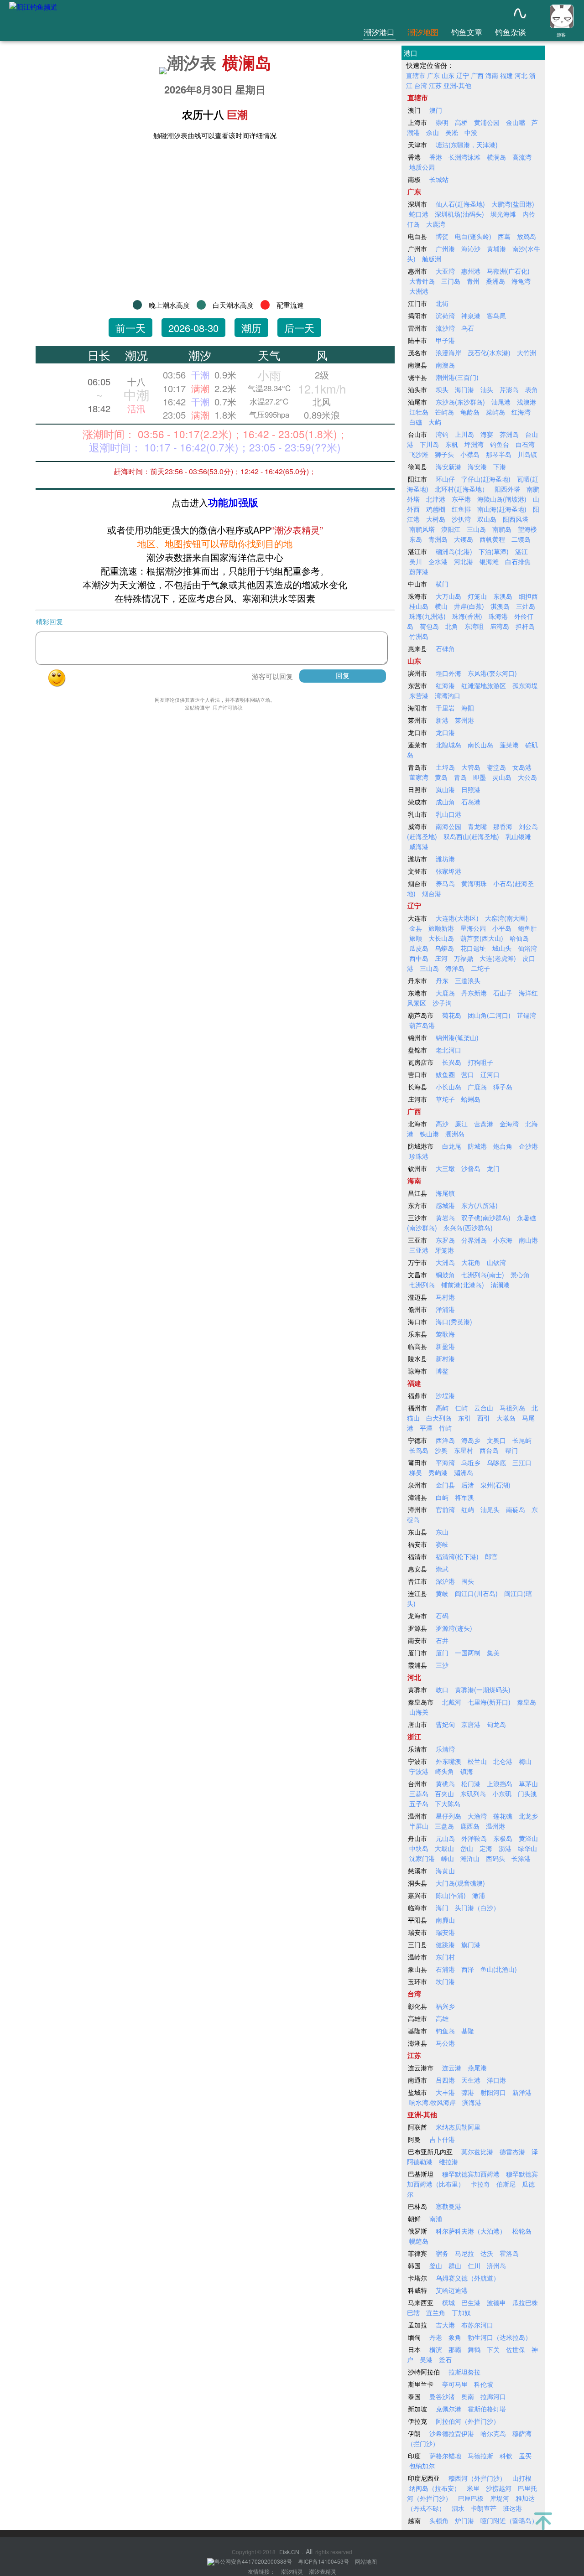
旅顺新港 (441, 928)
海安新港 (448, 466)
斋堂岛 (496, 767)
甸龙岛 (496, 1724)
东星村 (464, 1450)
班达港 (512, 2508)
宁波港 (419, 1771)
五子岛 (419, 1804)
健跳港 (445, 1944)
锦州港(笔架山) (457, 1037)
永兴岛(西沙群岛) (468, 1228)
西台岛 (489, 1450)
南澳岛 (445, 365)
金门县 (445, 1485)
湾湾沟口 (448, 695)
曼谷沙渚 (442, 2396)
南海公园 (448, 826)
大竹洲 (527, 352)
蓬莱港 (509, 745)
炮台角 (503, 1146)
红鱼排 (461, 509)
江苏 (435, 85)
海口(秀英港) (454, 1322)
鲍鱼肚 (527, 928)
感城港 (445, 1205)
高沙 (442, 1124)
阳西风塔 (516, 519)
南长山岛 (480, 745)
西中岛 (419, 958)
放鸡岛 (527, 236)
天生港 (471, 2080)
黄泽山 (528, 1838)
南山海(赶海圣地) (502, 509)
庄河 (441, 958)
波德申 (496, 2302)
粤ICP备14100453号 (323, 2561)
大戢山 (444, 1848)
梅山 (525, 1761)
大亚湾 (445, 271)
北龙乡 (528, 1816)
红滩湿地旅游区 (484, 685)
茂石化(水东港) (489, 352)
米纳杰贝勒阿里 (458, 2127)
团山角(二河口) (489, 1015)
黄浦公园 (487, 122)
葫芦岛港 (422, 1025)
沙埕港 (445, 1395)
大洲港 (419, 291)
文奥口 (496, 1440)
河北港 (464, 561)
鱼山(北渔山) (499, 1969)
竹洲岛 (419, 636)
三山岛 (476, 529)
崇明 (442, 122)
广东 (433, 75)
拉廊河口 (493, 2396)
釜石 (445, 2359)
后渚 (468, 1485)
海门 (442, 1907)
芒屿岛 (444, 412)
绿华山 (527, 1848)
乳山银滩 (518, 836)
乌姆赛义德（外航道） (468, 2278)
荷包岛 (429, 626)
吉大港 (445, 2325)
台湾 (421, 85)
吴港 (426, 2359)
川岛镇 (527, 454)
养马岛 (445, 883)
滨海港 (472, 2102)
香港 (436, 157)
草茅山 (528, 1783)
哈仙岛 (519, 938)
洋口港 (496, 2080)
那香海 (503, 826)
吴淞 (452, 132)
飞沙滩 (419, 454)
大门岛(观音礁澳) (460, 1883)
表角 (532, 389)
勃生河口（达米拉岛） (500, 2337)
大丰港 (445, 2092)
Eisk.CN (289, 2552)
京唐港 (471, 1724)
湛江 (521, 551)
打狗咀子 (480, 1062)
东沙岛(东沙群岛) (460, 402)
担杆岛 (525, 626)
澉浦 (479, 1895)
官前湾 (445, 1509)
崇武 (442, 1569)
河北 (521, 75)
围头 (468, 1581)
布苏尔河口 (477, 2325)
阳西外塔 (507, 489)
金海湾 (509, 1124)
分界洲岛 (474, 1240)
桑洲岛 (495, 281)
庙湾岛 (500, 626)
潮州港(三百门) (457, 377)
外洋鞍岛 (474, 1838)
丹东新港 (474, 993)
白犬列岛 (439, 1418)
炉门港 (464, 2520)
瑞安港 (445, 1932)
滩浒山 (470, 1858)
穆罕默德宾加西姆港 (471, 2174)
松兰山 (477, 1761)
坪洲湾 (474, 444)
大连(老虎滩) (498, 958)
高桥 (461, 122)
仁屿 (461, 1408)
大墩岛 (506, 1418)
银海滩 (489, 561)
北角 (452, 626)
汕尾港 (501, 402)
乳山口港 (448, 814)
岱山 (467, 1848)
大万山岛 (448, 596)
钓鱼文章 (467, 32)
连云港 (452, 2068)
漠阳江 (451, 529)
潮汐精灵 (292, 2571)
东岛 (416, 539)
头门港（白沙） (477, 1907)
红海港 (445, 685)
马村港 (445, 1297)
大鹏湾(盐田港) (513, 204)
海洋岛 (455, 968)
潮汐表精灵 (323, 2571)
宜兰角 (436, 2312)
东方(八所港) (480, 1205)
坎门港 (445, 1981)
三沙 (442, 1665)
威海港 (419, 846)
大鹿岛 (445, 993)
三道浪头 (468, 980)
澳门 (436, 110)
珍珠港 (419, 1156)
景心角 (520, 1275)
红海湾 (521, 412)
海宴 (487, 434)
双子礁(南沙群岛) (486, 1218)
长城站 (439, 179)
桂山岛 (419, 606)
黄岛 (441, 777)
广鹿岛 (477, 1087)
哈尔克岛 (493, 2433)
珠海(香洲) (467, 616)
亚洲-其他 (457, 85)
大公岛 (527, 777)
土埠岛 (445, 767)
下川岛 (429, 444)
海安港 (477, 466)
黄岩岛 (445, 1218)
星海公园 (473, 928)
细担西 (528, 596)
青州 (473, 281)
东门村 (445, 1957)
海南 (492, 75)
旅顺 (416, 938)
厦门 (442, 1653)
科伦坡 (484, 2384)
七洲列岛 (422, 1285)
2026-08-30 (193, 328)
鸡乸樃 (436, 509)
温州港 (495, 1826)
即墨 (480, 777)
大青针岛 (422, 281)
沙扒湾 (461, 519)
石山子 (503, 993)
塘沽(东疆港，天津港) (467, 145)
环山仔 (445, 479)
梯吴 (416, 1472)
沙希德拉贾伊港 (452, 2433)
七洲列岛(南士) (483, 1275)
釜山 (436, 2265)
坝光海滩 (503, 214)
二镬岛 (521, 539)
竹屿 (445, 1428)
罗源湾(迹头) (454, 1628)
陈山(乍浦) (451, 1895)
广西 (477, 75)
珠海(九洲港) (428, 616)
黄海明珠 (474, 883)
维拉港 (448, 2161)
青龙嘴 (477, 826)
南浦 (436, 2218)
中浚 (471, 132)
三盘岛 (444, 1826)
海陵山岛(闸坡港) (502, 499)
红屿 (468, 1509)
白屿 (442, 1497)
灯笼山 (477, 596)
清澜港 (500, 1285)
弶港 (468, 2092)
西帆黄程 (492, 539)
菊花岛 (452, 1015)
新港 (442, 720)
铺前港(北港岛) (463, 1285)
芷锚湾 (527, 1015)
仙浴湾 (527, 948)
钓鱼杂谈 (511, 32)
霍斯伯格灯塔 (487, 2409)
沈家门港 (422, 1858)
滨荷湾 (445, 316)
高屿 (442, 1408)
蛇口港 (419, 214)
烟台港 (432, 893)
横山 (441, 606)
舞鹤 (474, 2349)
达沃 (487, 2253)
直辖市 (416, 75)
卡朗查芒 (484, 2508)
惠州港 (471, 271)
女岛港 (522, 767)
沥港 (505, 1848)
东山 (442, 1532)
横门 (442, 584)
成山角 (445, 802)
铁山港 (429, 1134)
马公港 (445, 2043)
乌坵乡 (471, 1462)
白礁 (416, 422)
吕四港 (445, 2080)
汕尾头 (490, 1509)
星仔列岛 (448, 1816)
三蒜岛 (419, 1793)
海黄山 (445, 1871)
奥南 (468, 2396)
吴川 (416, 561)
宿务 (442, 2253)
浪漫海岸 (448, 352)
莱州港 (464, 720)
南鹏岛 (502, 529)
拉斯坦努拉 (464, 2372)
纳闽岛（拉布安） (435, 2488)
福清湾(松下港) (457, 1556)
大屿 (435, 422)
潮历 (251, 328)
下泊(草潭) (494, 551)
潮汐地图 (423, 32)
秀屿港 (438, 1472)
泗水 (458, 2508)
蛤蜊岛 (471, 1099)
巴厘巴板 (471, 2498)
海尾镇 (445, 1193)
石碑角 (445, 648)
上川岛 (464, 434)
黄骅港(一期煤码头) (483, 1690)
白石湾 (525, 444)
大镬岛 (464, 539)
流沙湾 (445, 328)
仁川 (474, 2265)
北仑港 (503, 1761)
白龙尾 (452, 1146)
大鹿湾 (436, 224)
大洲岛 (445, 1262)
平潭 (426, 1428)
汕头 (487, 389)
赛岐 (442, 1544)
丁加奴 (461, 2312)
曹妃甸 (445, 1724)
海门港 (464, 389)
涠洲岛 (455, 1134)
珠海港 (498, 616)
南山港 (528, 1240)
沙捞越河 (499, 2488)
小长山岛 (448, 1087)
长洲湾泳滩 (464, 157)
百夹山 (444, 1793)
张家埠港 (448, 871)
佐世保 (516, 2349)
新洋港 (522, 2092)
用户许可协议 (228, 707)
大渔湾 (477, 1816)
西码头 (495, 1858)
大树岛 (436, 519)
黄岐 (442, 1593)
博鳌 (442, 1371)
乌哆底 (496, 1462)
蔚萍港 (419, 571)
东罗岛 (445, 1240)
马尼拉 (464, 2253)
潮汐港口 (379, 32)
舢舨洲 (432, 259)
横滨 (436, 2349)
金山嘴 (516, 122)
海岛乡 (471, 1440)
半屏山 (419, 1826)
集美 (493, 1653)
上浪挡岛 (500, 1783)
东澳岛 (503, 596)
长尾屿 (522, 1440)
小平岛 (502, 928)
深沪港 (445, 1581)
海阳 (468, 708)
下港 (500, 466)
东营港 (419, 695)
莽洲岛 (509, 434)
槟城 (448, 2302)
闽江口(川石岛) (476, 1593)
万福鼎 (464, 958)
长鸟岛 (419, 1450)
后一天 (299, 328)
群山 (455, 2265)
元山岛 (445, 1838)
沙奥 (441, 1450)
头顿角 (439, 2520)
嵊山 (448, 1858)
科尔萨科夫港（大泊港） (471, 2231)
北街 (442, 303)
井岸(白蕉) (469, 606)
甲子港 (445, 340)
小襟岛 (470, 454)
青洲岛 (438, 539)
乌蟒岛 (444, 948)
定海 (486, 1848)
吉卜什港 (442, 2139)
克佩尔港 (448, 2409)
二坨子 (480, 968)
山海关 (419, 1712)
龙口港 (445, 732)
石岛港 (471, 802)
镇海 (467, 1771)
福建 (506, 75)
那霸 (455, 2349)
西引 (484, 1418)
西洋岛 (445, 1440)
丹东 (442, 980)
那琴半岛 (499, 454)
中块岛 (419, 1848)
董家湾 (419, 777)
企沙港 (528, 1146)
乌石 (468, 328)
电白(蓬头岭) (473, 236)
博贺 (442, 236)
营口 (468, 1074)
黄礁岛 (445, 1783)
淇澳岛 (500, 606)
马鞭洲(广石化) (508, 271)
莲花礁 (503, 1816)
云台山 (484, 1408)
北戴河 (452, 1702)
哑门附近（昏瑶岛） (509, 2520)
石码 (442, 1616)
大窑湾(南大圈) (506, 918)
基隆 (468, 2031)
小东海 (503, 1240)
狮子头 (444, 454)
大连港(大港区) (457, 918)
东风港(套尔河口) (492, 673)
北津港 (436, 499)
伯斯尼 (506, 2184)
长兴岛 (452, 1062)
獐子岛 (503, 1087)
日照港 (471, 789)
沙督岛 (471, 1168)
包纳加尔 (422, 2466)
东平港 (461, 499)
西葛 (504, 236)
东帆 (452, 444)
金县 (416, 928)
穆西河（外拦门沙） (477, 2478)
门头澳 (527, 1793)
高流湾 (522, 157)
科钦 (506, 2456)
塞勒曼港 (448, 2206)
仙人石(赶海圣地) (460, 204)
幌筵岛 (419, 2241)
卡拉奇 (480, 2184)
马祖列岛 (512, 1408)
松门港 (471, 1783)
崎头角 (444, 1771)
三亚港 (419, 1250)
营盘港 (484, 1124)
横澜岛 (247, 62)
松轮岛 (522, 2231)
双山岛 (487, 519)
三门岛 (451, 281)
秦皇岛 (527, 1702)
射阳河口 (493, 2092)
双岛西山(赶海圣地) (471, 836)
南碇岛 (516, 1509)
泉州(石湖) (495, 1485)
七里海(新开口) (489, 1702)
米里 (473, 2488)
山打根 (522, 2478)
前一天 (130, 328)
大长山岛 (441, 938)
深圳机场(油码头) (459, 214)
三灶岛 (526, 606)
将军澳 (464, 1497)
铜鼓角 (445, 1275)
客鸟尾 (496, 316)
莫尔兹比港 (477, 2151)
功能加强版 (233, 502)
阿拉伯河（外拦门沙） (468, 2421)
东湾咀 (474, 626)
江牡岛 (419, 412)
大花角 (471, 1262)
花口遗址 (473, 948)
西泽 (468, 1969)
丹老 (436, 2337)
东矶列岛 (473, 1793)
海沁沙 (471, 249)
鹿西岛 (470, 1826)
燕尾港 (477, 2068)
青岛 (460, 777)
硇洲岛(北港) (454, 551)
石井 (442, 1640)
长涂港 (521, 1858)
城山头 (502, 948)
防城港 (477, 1146)
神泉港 (471, 316)
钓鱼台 (500, 444)
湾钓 (442, 434)
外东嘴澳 (448, 1761)
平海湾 (445, 1462)
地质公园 (422, 167)
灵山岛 (502, 777)
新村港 (445, 1358)
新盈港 (445, 1346)
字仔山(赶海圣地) (486, 479)
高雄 (442, 2018)
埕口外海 (448, 673)
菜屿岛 (495, 412)
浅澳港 (527, 402)
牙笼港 (444, 1250)
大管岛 (471, 767)
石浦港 (445, 1969)
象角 (455, 2337)
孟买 (525, 2456)
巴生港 (471, 2302)
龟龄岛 (470, 412)
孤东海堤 (525, 685)
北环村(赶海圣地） (461, 489)
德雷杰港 (512, 2151)
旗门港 (471, 1944)
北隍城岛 (448, 745)
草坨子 (445, 1099)
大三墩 (445, 1168)
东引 (464, 1418)
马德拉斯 (480, 2456)
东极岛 (503, 1838)
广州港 (445, 249)
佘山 (433, 132)
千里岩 (445, 708)
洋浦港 (445, 1309)
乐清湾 (445, 1749)
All (309, 2551)
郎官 (491, 1556)
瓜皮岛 (419, 948)
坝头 (442, 389)
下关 (493, 2349)
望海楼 (527, 529)
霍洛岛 (509, 2253)
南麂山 (445, 1920)
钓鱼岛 (445, 2031)
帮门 (511, 1450)
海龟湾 (521, 281)
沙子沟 (442, 1003)
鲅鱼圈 (445, 1074)
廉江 (461, 1124)
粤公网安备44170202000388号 (254, 2561)
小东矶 (502, 1793)
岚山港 (445, 789)
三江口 (522, 1462)
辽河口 (490, 1074)
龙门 (493, 1168)
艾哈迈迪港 (452, 2290)
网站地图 (366, 2561)
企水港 (438, 561)
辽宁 (463, 75)
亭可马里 (455, 2384)
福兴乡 (445, 2006)
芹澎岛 (509, 389)
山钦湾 (496, 1262)
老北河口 (448, 1050)
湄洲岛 (464, 1472)
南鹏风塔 (422, 529)
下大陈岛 (448, 1804)
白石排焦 (518, 561)
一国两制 (468, 1653)
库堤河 (500, 2498)
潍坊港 (445, 859)
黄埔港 (496, 249)
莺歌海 (445, 1334)
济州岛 (496, 2265)
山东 (448, 75)
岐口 (442, 1690)
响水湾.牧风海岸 (433, 2102)
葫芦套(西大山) (482, 938)
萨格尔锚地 (445, 2456)
